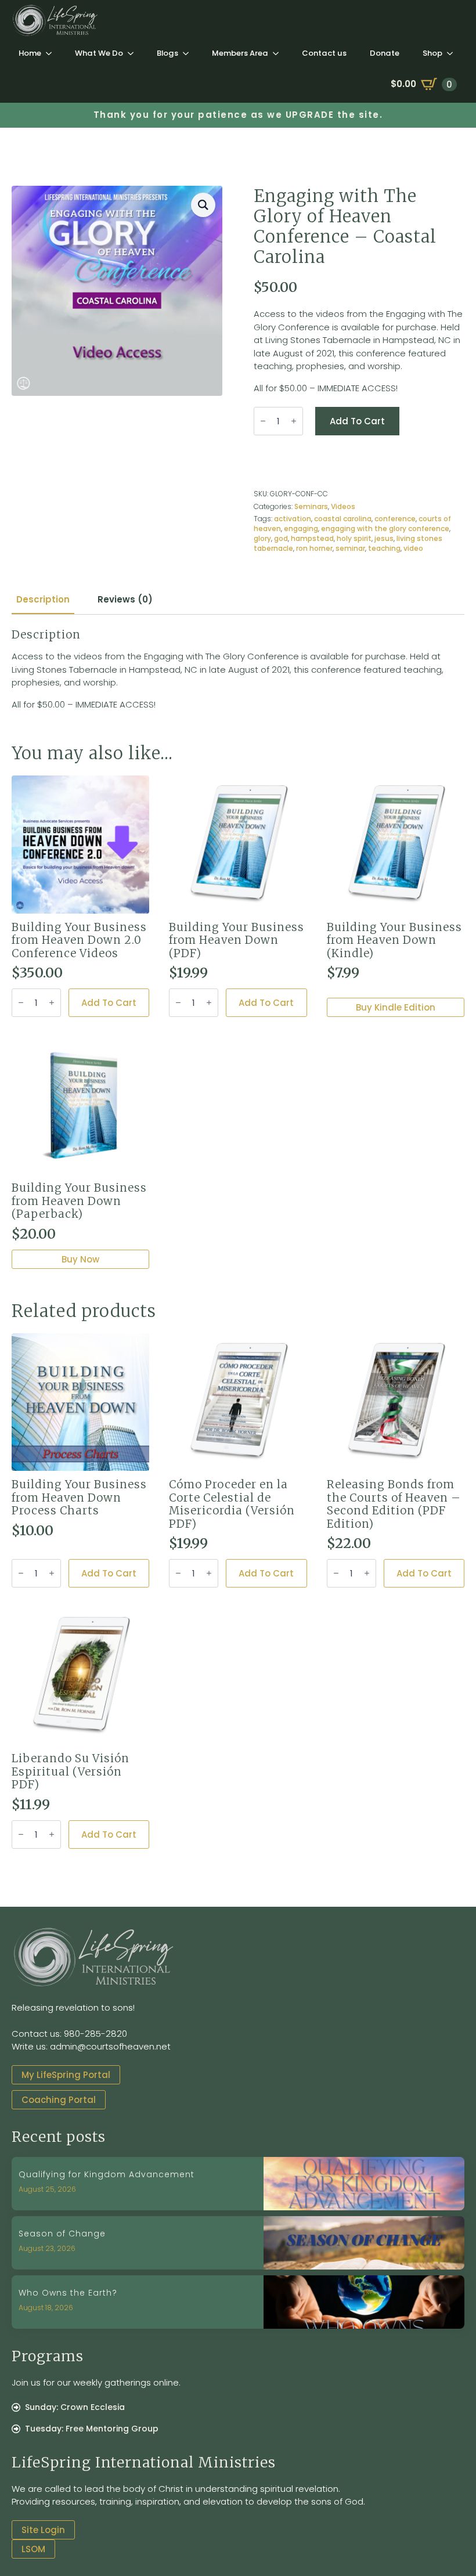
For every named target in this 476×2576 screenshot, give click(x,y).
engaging (301, 528)
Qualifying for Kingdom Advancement (107, 2175)
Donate (385, 53)
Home (30, 53)
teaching (384, 548)
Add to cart (357, 421)
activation (293, 519)
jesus (384, 538)
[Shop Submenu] (453, 53)
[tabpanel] (238, 670)
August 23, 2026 (47, 2248)
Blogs (167, 53)
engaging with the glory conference (385, 528)
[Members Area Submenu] (279, 53)
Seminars (311, 506)
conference (395, 519)
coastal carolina (343, 519)
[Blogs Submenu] (189, 53)
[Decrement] (263, 421)
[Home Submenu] (52, 53)
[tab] (43, 599)
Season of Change (62, 2234)
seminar (350, 548)
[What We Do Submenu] (134, 53)
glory (262, 538)
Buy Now (80, 1259)
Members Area (240, 53)
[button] (203, 205)
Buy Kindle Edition (396, 1007)
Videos (343, 506)
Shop (432, 53)
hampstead (312, 538)
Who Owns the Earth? (68, 2293)
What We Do (99, 53)
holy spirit (354, 538)
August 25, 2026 (47, 2189)
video (413, 548)
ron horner (314, 548)
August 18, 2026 (46, 2308)
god (281, 538)
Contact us (324, 53)
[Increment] (294, 421)
